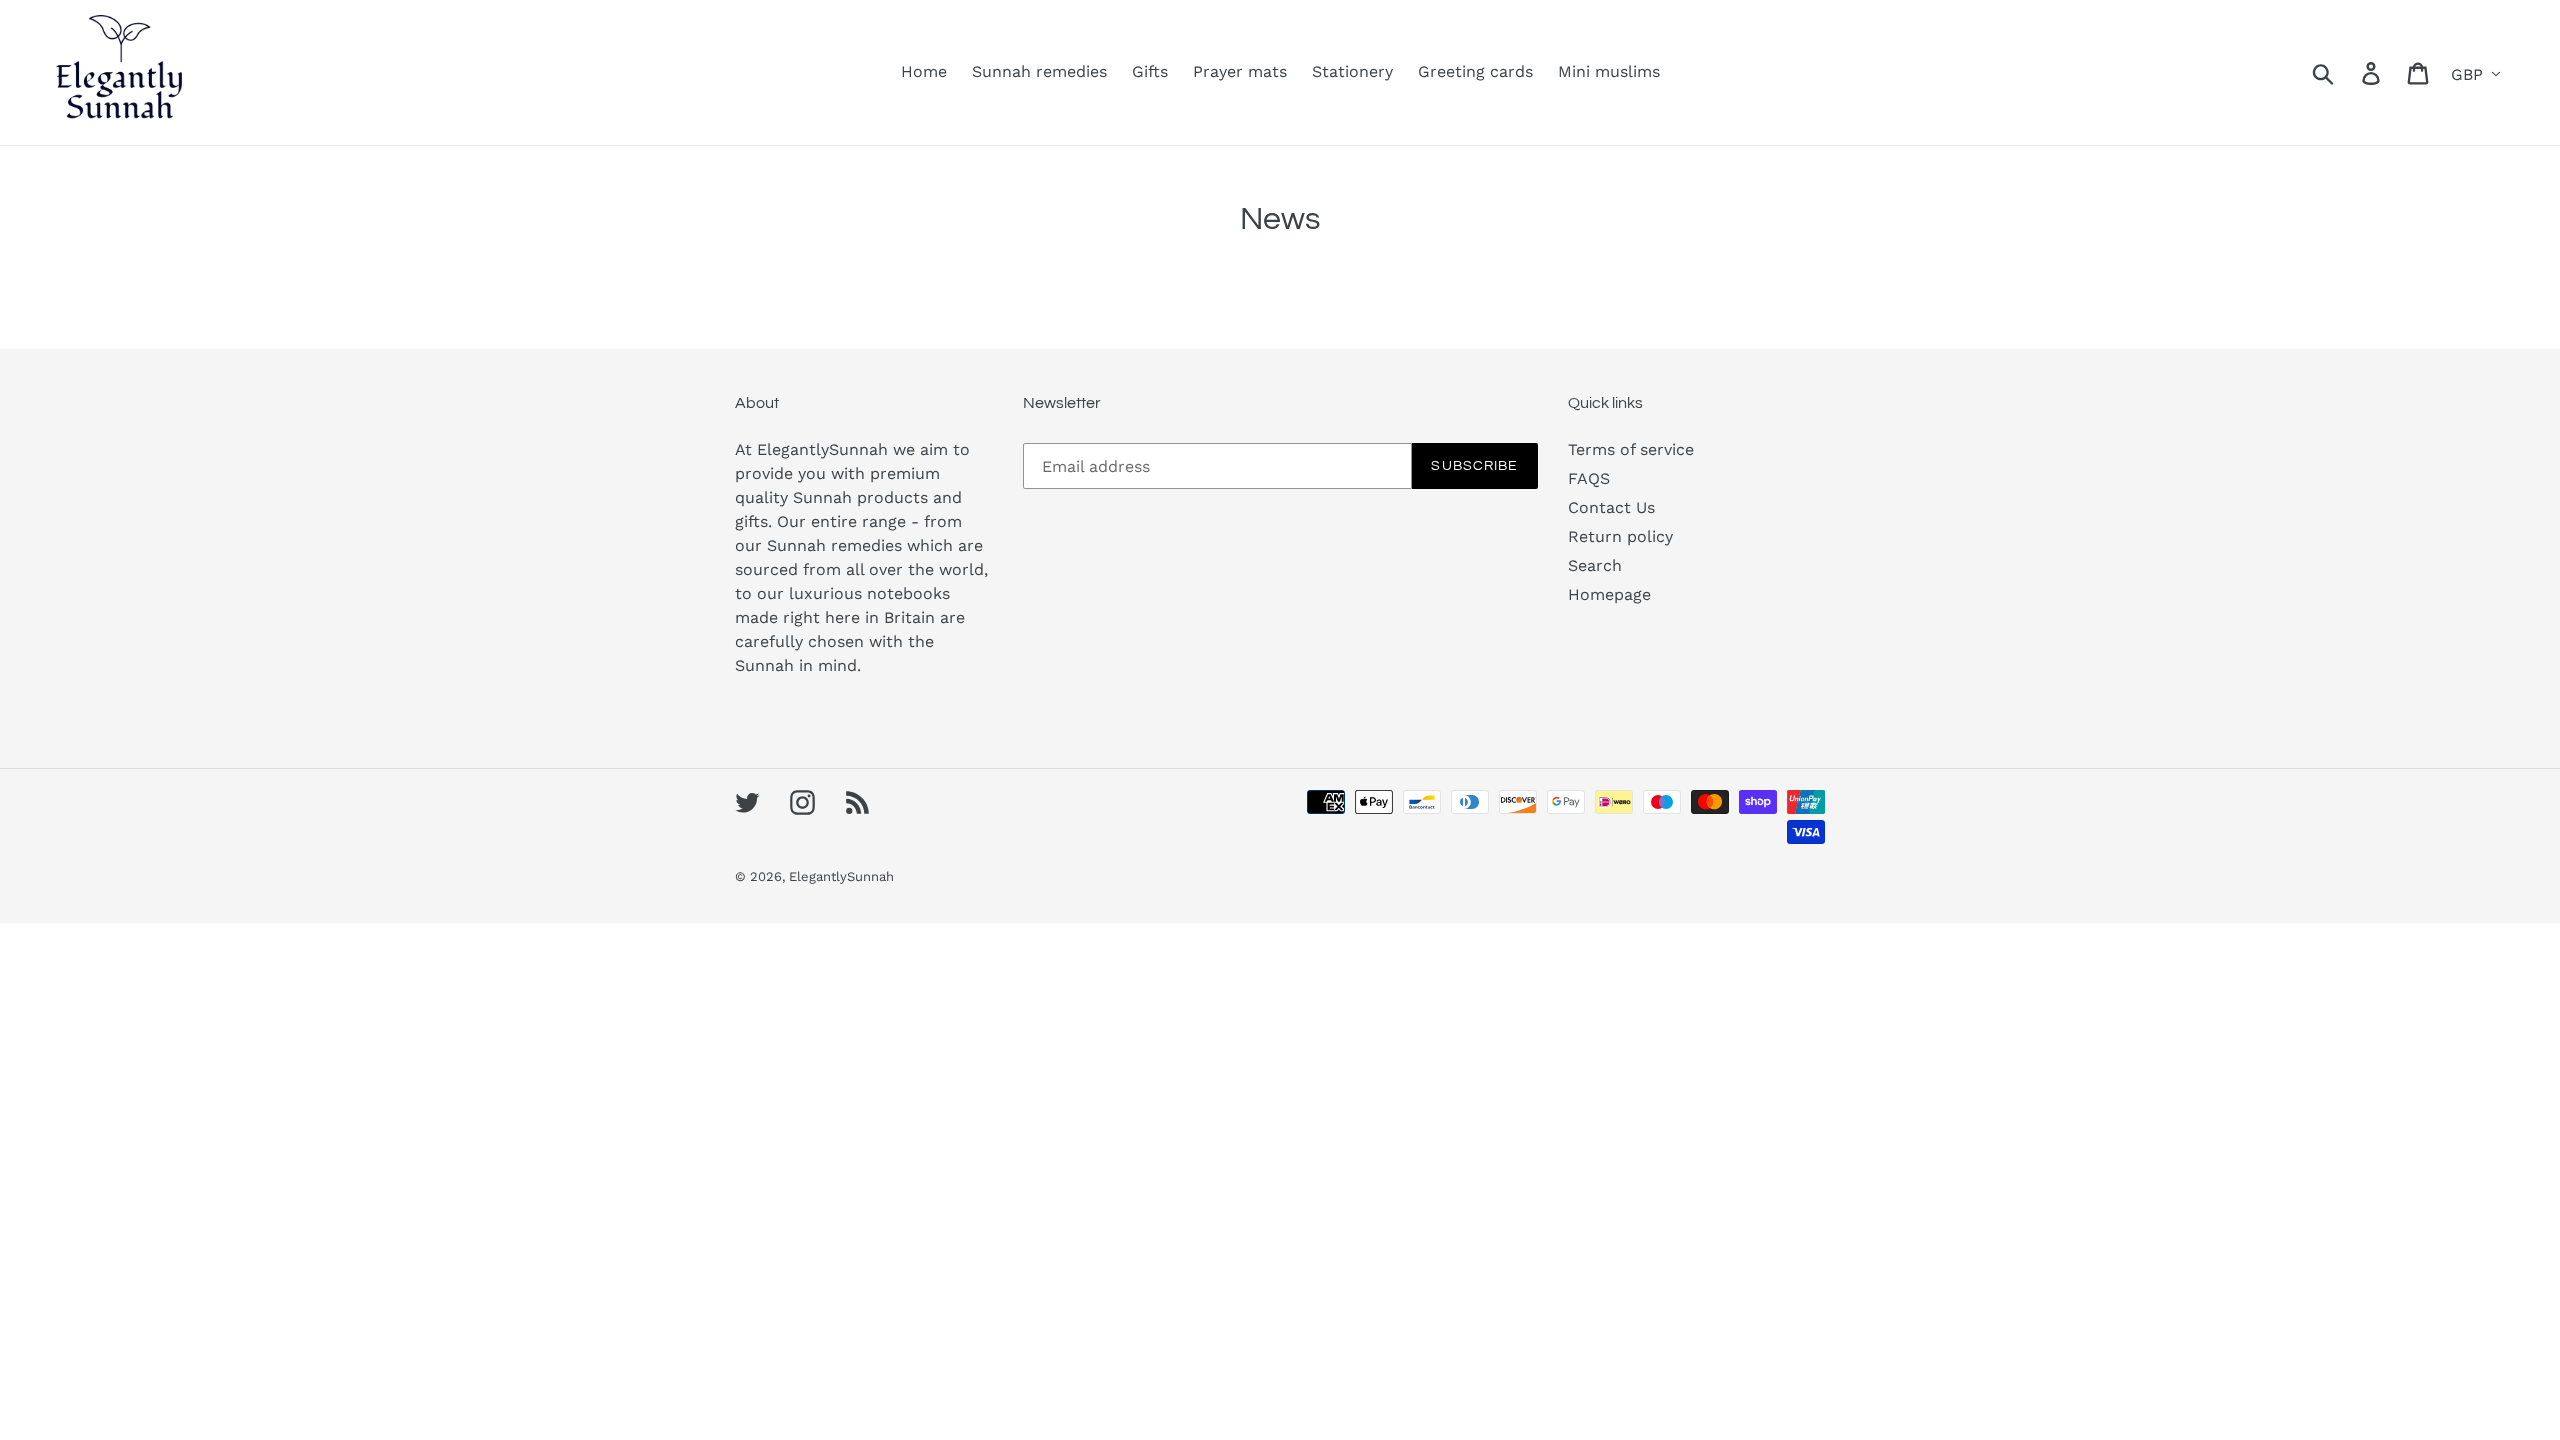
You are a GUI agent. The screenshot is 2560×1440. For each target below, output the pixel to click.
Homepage (1609, 594)
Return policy (1620, 536)
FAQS (1589, 478)
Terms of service (1631, 449)
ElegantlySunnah (841, 876)
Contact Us (1611, 507)
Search (1595, 565)
